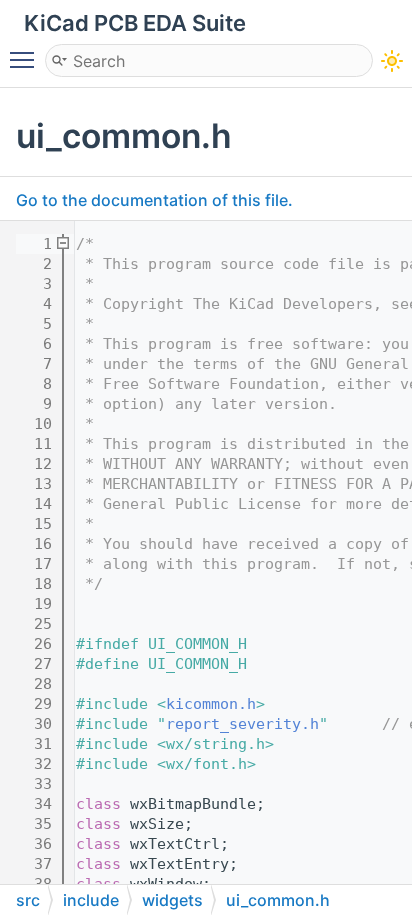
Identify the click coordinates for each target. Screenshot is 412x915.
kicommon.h (211, 704)
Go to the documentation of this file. (154, 200)
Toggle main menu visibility (26, 59)
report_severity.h (242, 724)
